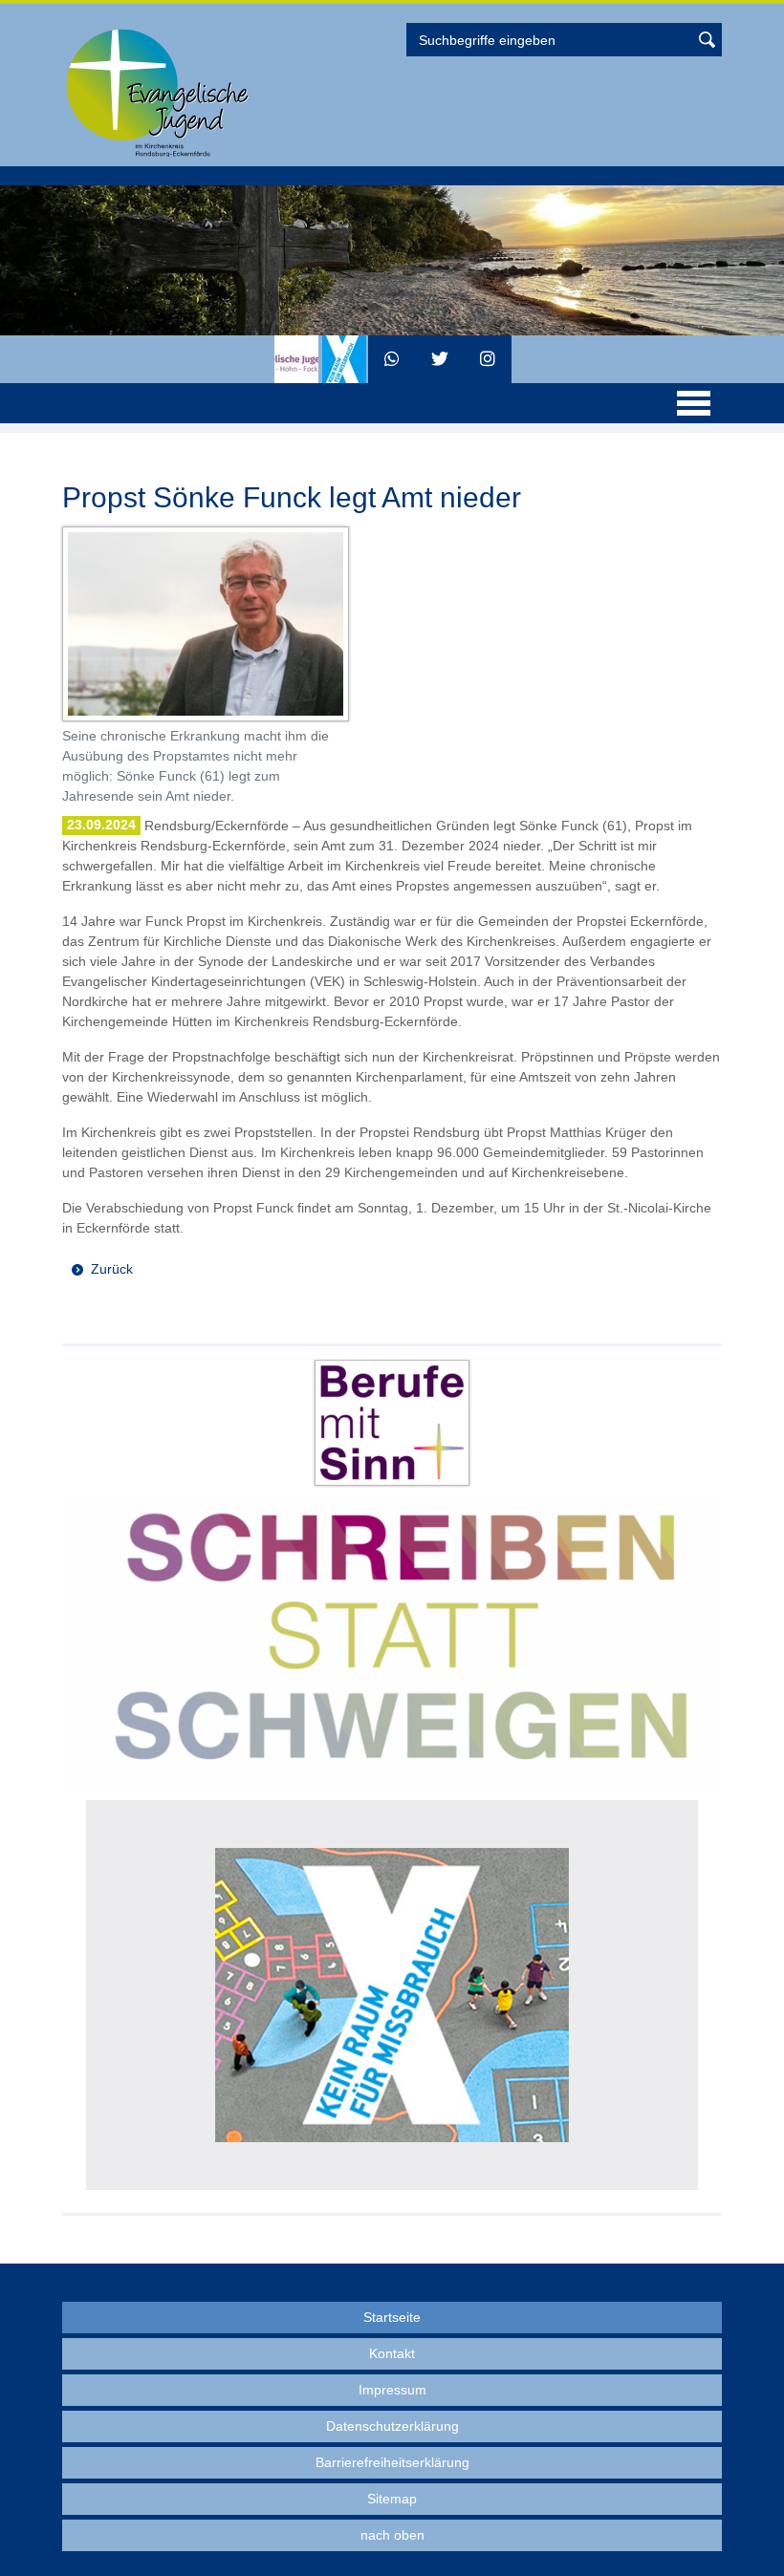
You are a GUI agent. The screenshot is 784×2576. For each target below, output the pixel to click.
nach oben (392, 2535)
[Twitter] (440, 359)
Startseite (392, 2317)
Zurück (112, 1269)
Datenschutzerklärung (392, 2426)
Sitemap (392, 2499)
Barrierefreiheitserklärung (392, 2462)
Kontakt (392, 2353)
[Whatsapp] (392, 359)
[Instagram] (488, 359)
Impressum (392, 2390)
